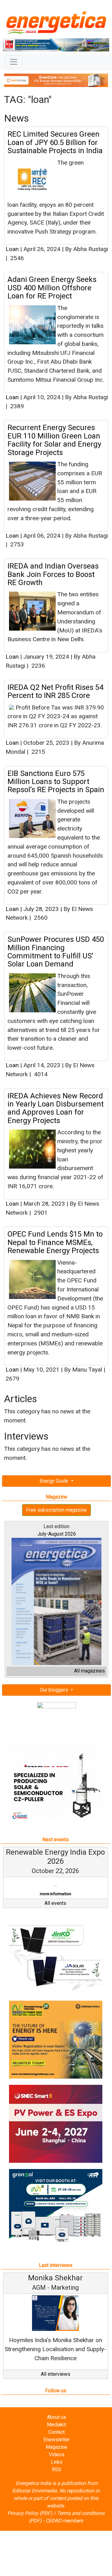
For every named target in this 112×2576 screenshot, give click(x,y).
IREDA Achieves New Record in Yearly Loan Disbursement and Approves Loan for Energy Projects (56, 1108)
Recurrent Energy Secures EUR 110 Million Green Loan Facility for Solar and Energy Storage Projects (54, 440)
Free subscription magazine (56, 1510)
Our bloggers (55, 1690)
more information (50, 1894)
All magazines (89, 1671)
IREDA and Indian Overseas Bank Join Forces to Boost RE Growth (53, 574)
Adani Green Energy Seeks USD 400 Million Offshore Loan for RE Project (52, 288)
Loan (12, 249)
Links (57, 2471)
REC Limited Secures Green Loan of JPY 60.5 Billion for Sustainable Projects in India (55, 142)
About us (57, 2426)
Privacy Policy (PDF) (30, 2522)
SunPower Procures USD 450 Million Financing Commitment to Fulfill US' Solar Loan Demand (56, 952)
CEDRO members (64, 2530)
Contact (56, 2441)
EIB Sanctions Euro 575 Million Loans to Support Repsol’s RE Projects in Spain (56, 782)
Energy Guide (54, 1481)
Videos (57, 2464)
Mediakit (56, 2434)
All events (55, 1912)
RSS (57, 2479)
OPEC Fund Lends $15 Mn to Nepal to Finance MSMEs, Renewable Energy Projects (55, 1242)
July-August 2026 (57, 1534)
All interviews (56, 2383)
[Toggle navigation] (14, 62)
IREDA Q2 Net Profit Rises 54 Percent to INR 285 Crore (55, 691)
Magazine (56, 2456)
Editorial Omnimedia (35, 2500)
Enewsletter (57, 2449)
